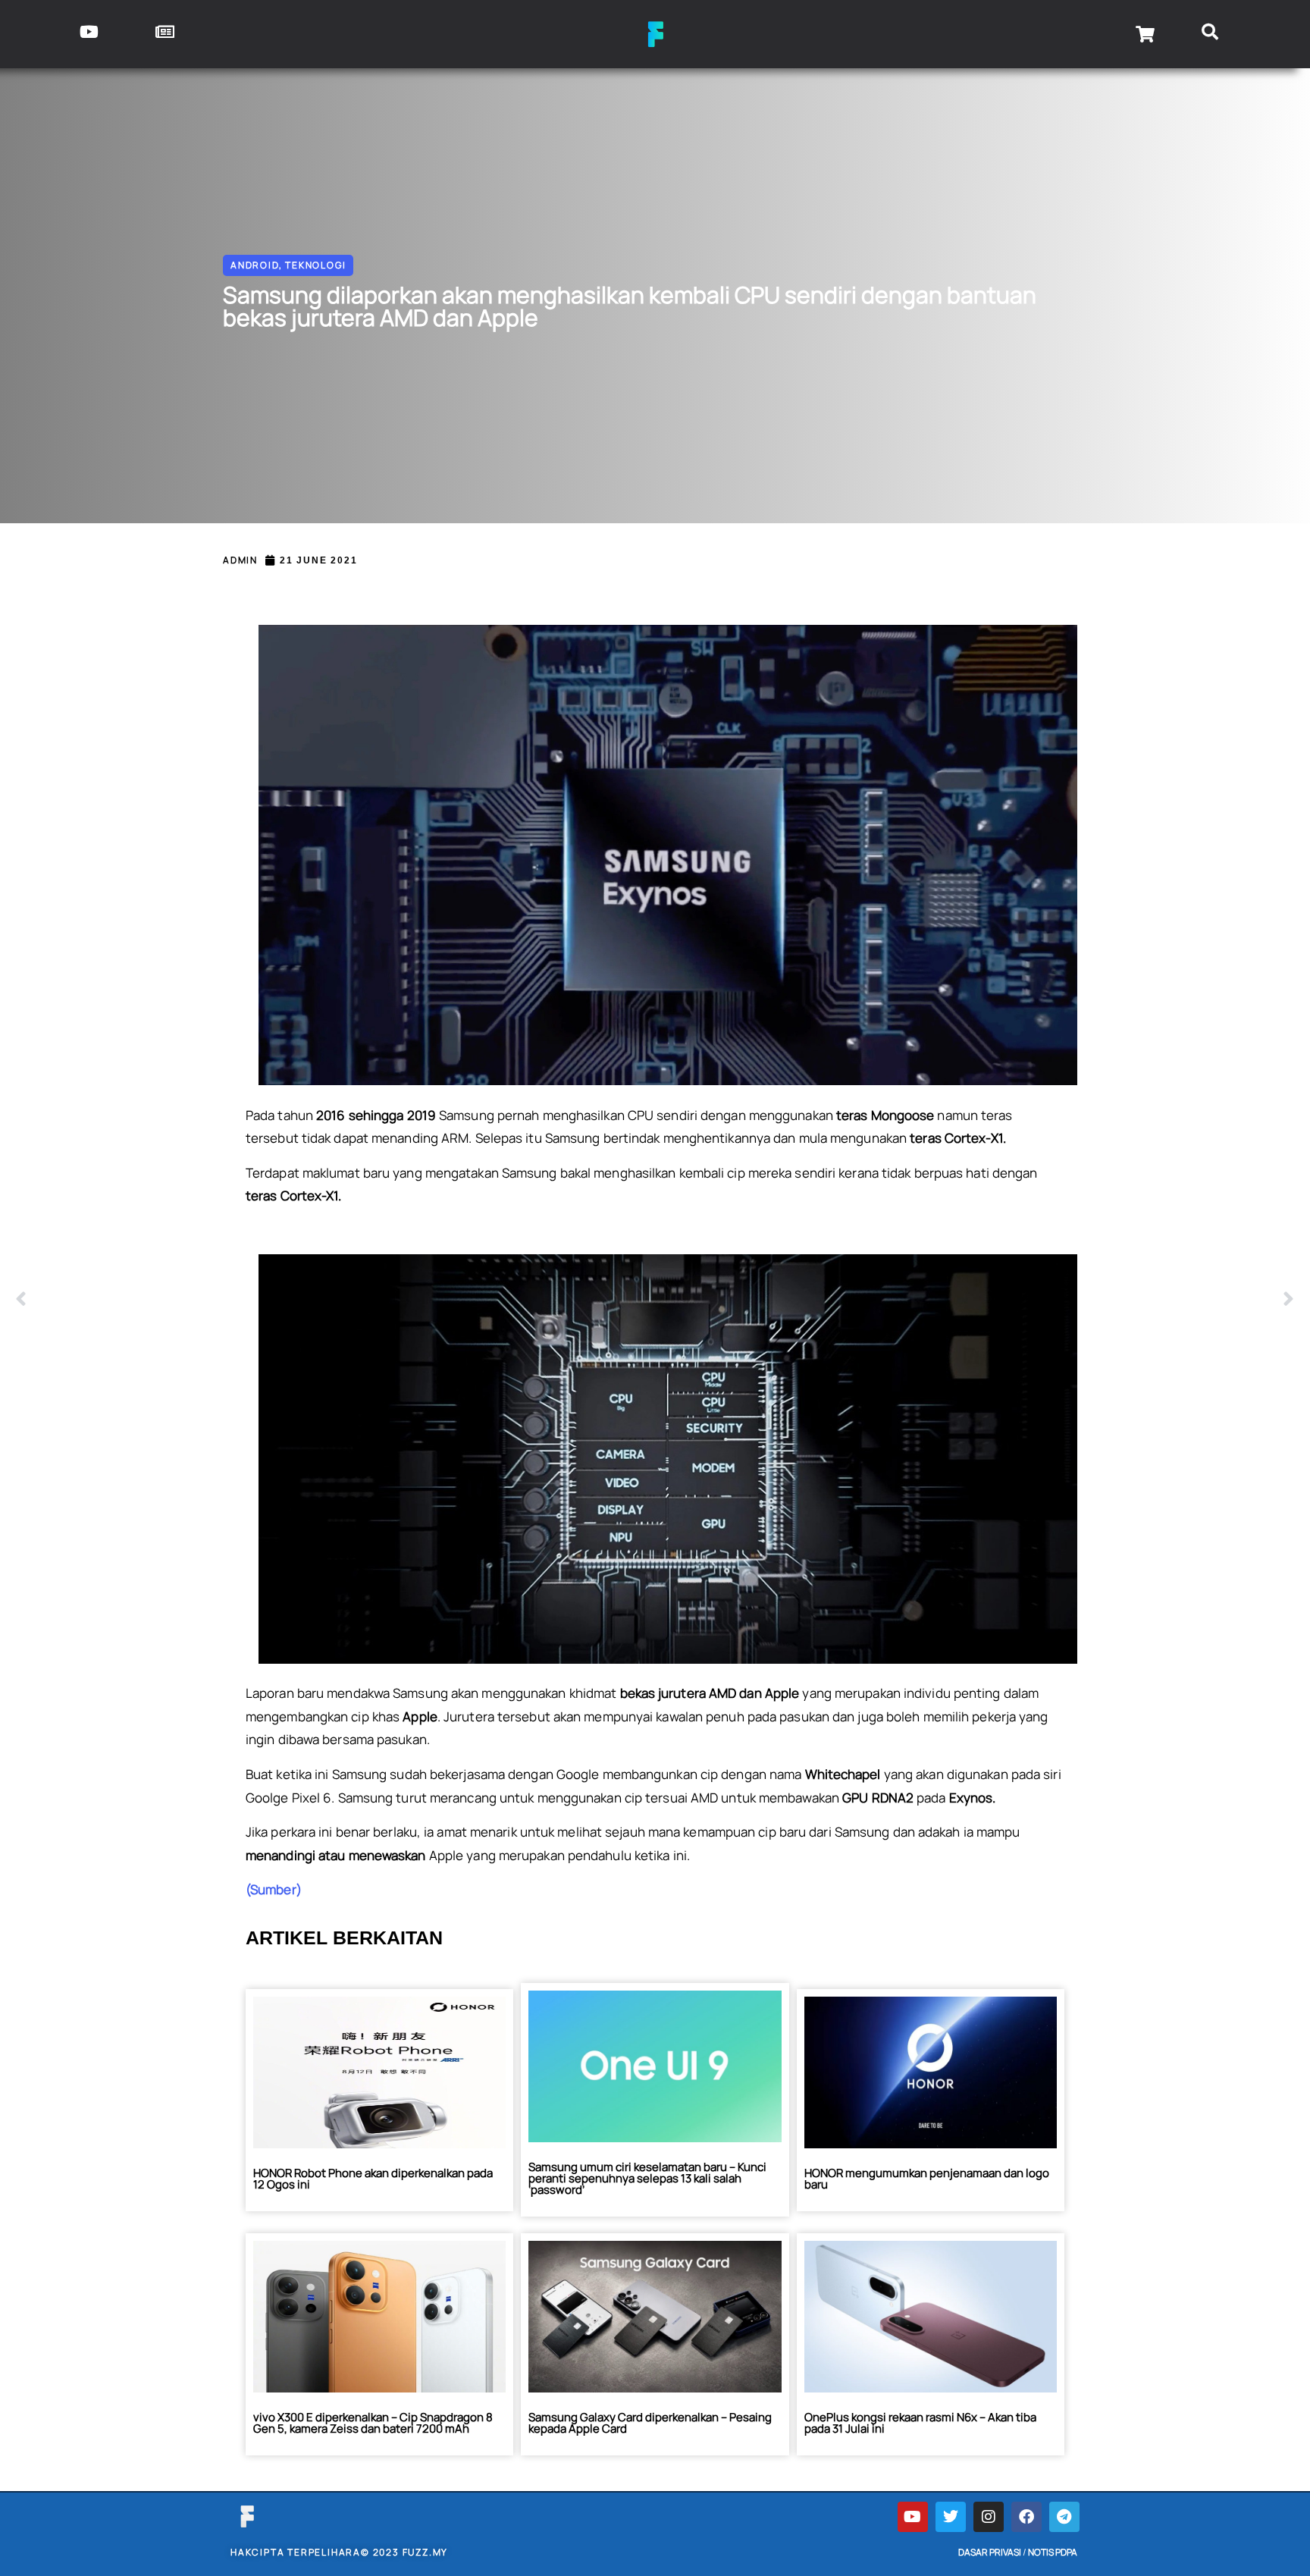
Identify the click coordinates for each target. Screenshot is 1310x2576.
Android (255, 265)
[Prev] (335, 1300)
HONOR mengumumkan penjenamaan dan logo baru (927, 2179)
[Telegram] (1064, 2517)
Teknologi (315, 265)
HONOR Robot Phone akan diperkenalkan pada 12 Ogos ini (373, 2179)
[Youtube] (913, 2517)
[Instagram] (989, 2517)
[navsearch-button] (1210, 34)
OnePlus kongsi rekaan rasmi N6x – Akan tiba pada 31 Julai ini (920, 2423)
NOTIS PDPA (1053, 2552)
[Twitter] (951, 2517)
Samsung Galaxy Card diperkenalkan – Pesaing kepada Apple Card (650, 2423)
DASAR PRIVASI (990, 2552)
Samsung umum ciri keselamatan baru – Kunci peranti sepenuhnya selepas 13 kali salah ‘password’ (647, 2178)
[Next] (975, 1300)
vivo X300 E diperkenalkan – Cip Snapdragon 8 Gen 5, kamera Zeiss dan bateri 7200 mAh (373, 2423)
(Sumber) (274, 1889)
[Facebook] (1026, 2517)
